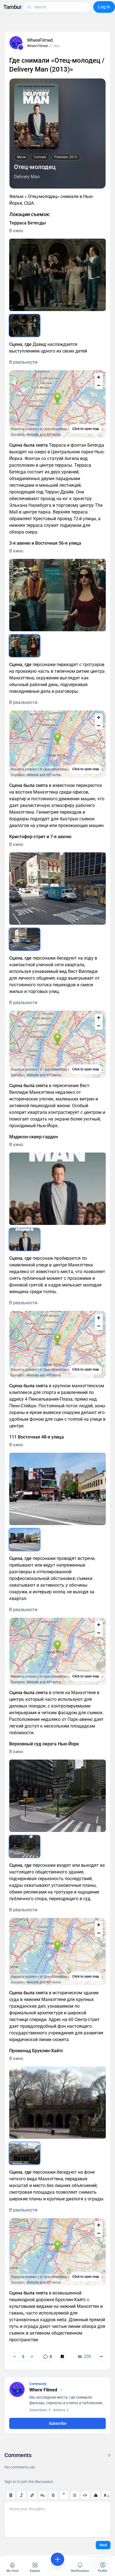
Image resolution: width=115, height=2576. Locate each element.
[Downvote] (32, 2357)
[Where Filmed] (21, 47)
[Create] (57, 2559)
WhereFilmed (40, 40)
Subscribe (58, 2423)
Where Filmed (37, 46)
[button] (12, 7)
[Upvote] (15, 2357)
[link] (47, 2357)
